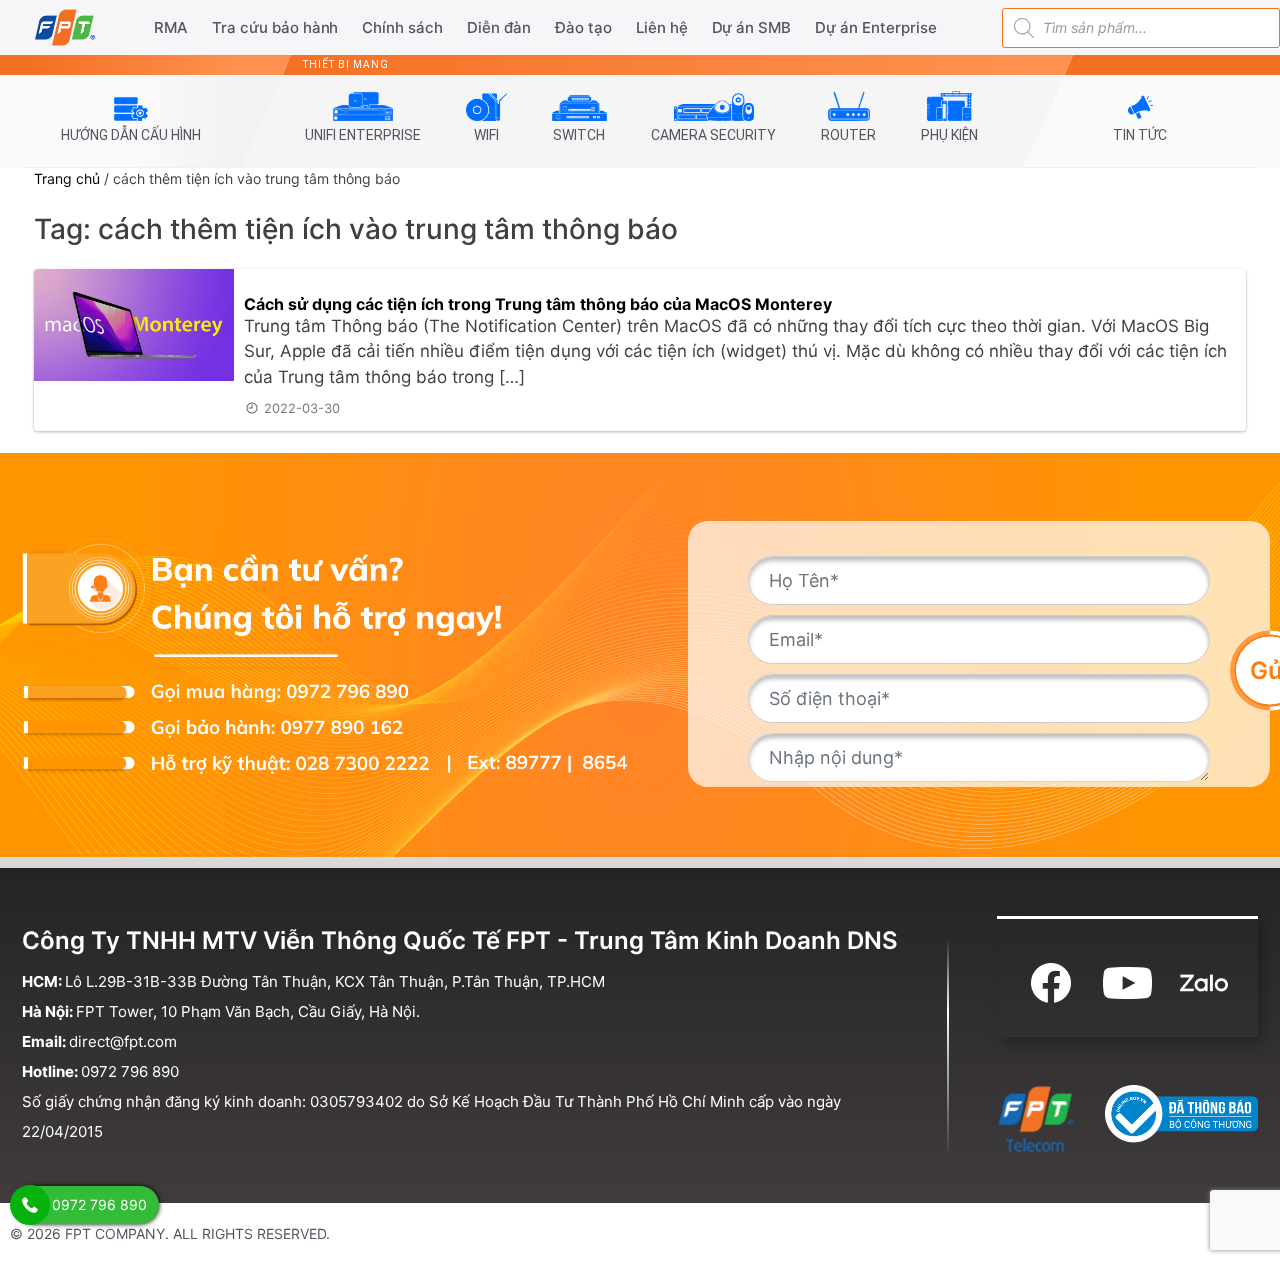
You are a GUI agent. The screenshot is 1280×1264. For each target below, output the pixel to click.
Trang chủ (67, 178)
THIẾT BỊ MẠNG (346, 64)
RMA (171, 27)
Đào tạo (583, 27)
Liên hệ (662, 27)
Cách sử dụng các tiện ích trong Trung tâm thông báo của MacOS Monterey (538, 304)
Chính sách (402, 27)
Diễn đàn (499, 27)
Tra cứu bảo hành (275, 27)
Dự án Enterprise (876, 27)
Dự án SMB (752, 27)
